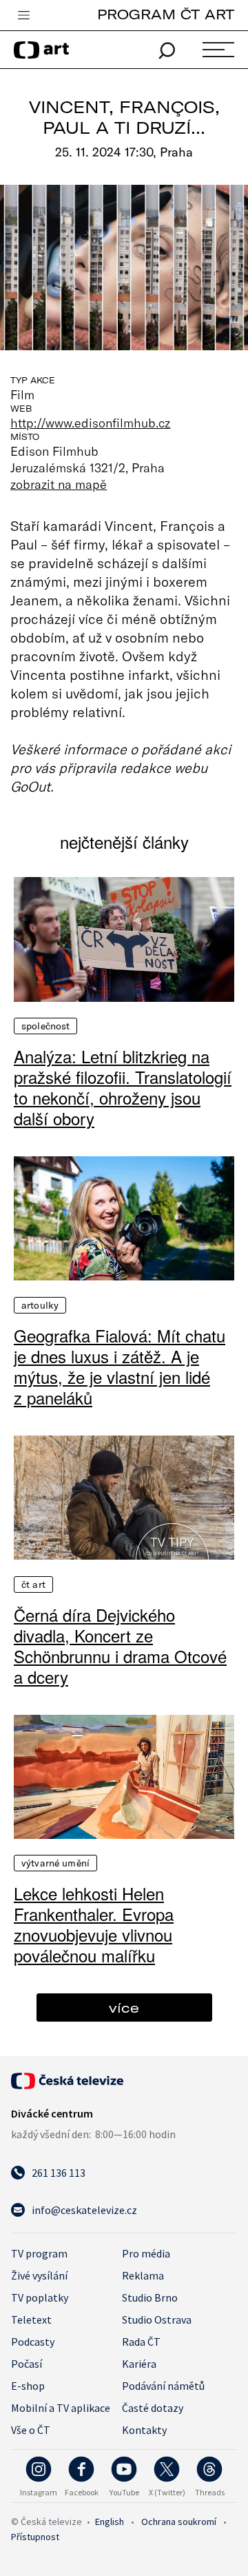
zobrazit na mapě (59, 484)
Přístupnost (35, 2537)
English (110, 2522)
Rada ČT (141, 2342)
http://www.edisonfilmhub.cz (91, 423)
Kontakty (144, 2430)
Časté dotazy (153, 2408)
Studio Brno (150, 2297)
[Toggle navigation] (23, 16)
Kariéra (139, 2364)
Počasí (27, 2364)
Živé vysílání (39, 2275)
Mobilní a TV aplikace (61, 2408)
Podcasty (33, 2342)
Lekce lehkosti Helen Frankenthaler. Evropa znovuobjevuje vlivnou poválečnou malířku (94, 1924)
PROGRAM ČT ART (166, 14)
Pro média (146, 2253)
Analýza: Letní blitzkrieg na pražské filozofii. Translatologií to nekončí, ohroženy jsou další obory (123, 1087)
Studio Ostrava (157, 2320)
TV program (39, 2253)
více (124, 2008)
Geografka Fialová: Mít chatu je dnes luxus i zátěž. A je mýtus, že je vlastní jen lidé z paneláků (120, 1367)
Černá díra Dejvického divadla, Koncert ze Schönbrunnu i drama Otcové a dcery (120, 1646)
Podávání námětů (163, 2386)
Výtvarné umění (55, 1863)
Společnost (45, 1026)
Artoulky (40, 1305)
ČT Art (33, 1584)
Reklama (143, 2275)
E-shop (28, 2386)
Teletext (31, 2320)
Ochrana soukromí (179, 2522)
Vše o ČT (31, 2430)
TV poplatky (40, 2297)
